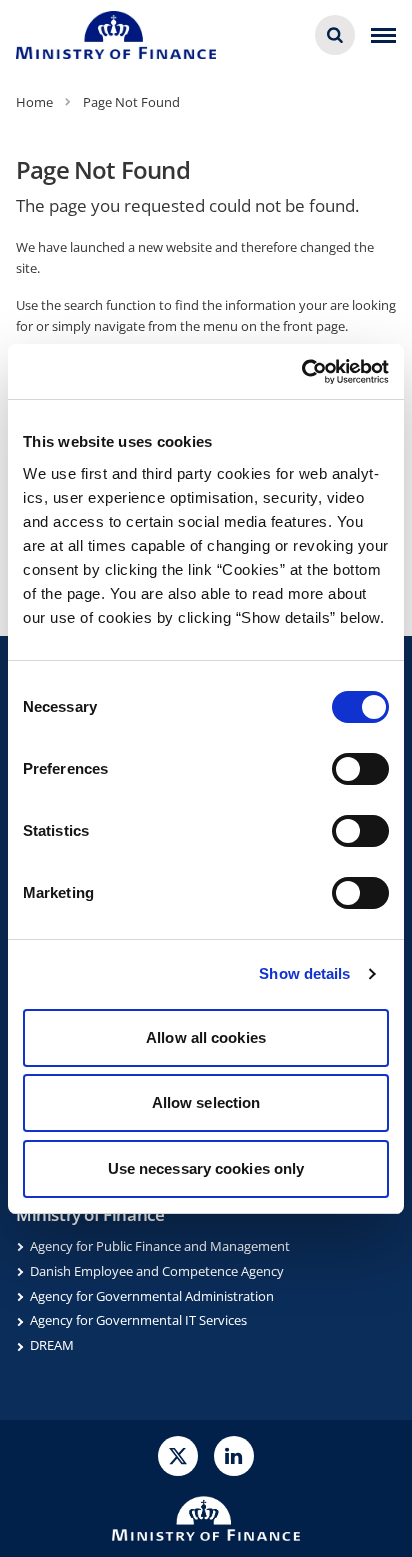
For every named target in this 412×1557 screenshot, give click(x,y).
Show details (304, 973)
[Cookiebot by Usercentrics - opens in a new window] (301, 372)
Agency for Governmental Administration (152, 1296)
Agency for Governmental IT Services (138, 1320)
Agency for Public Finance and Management (160, 1246)
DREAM (52, 1345)
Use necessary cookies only (206, 1168)
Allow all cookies (206, 1037)
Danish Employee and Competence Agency (157, 1271)
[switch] (360, 769)
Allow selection (206, 1102)
